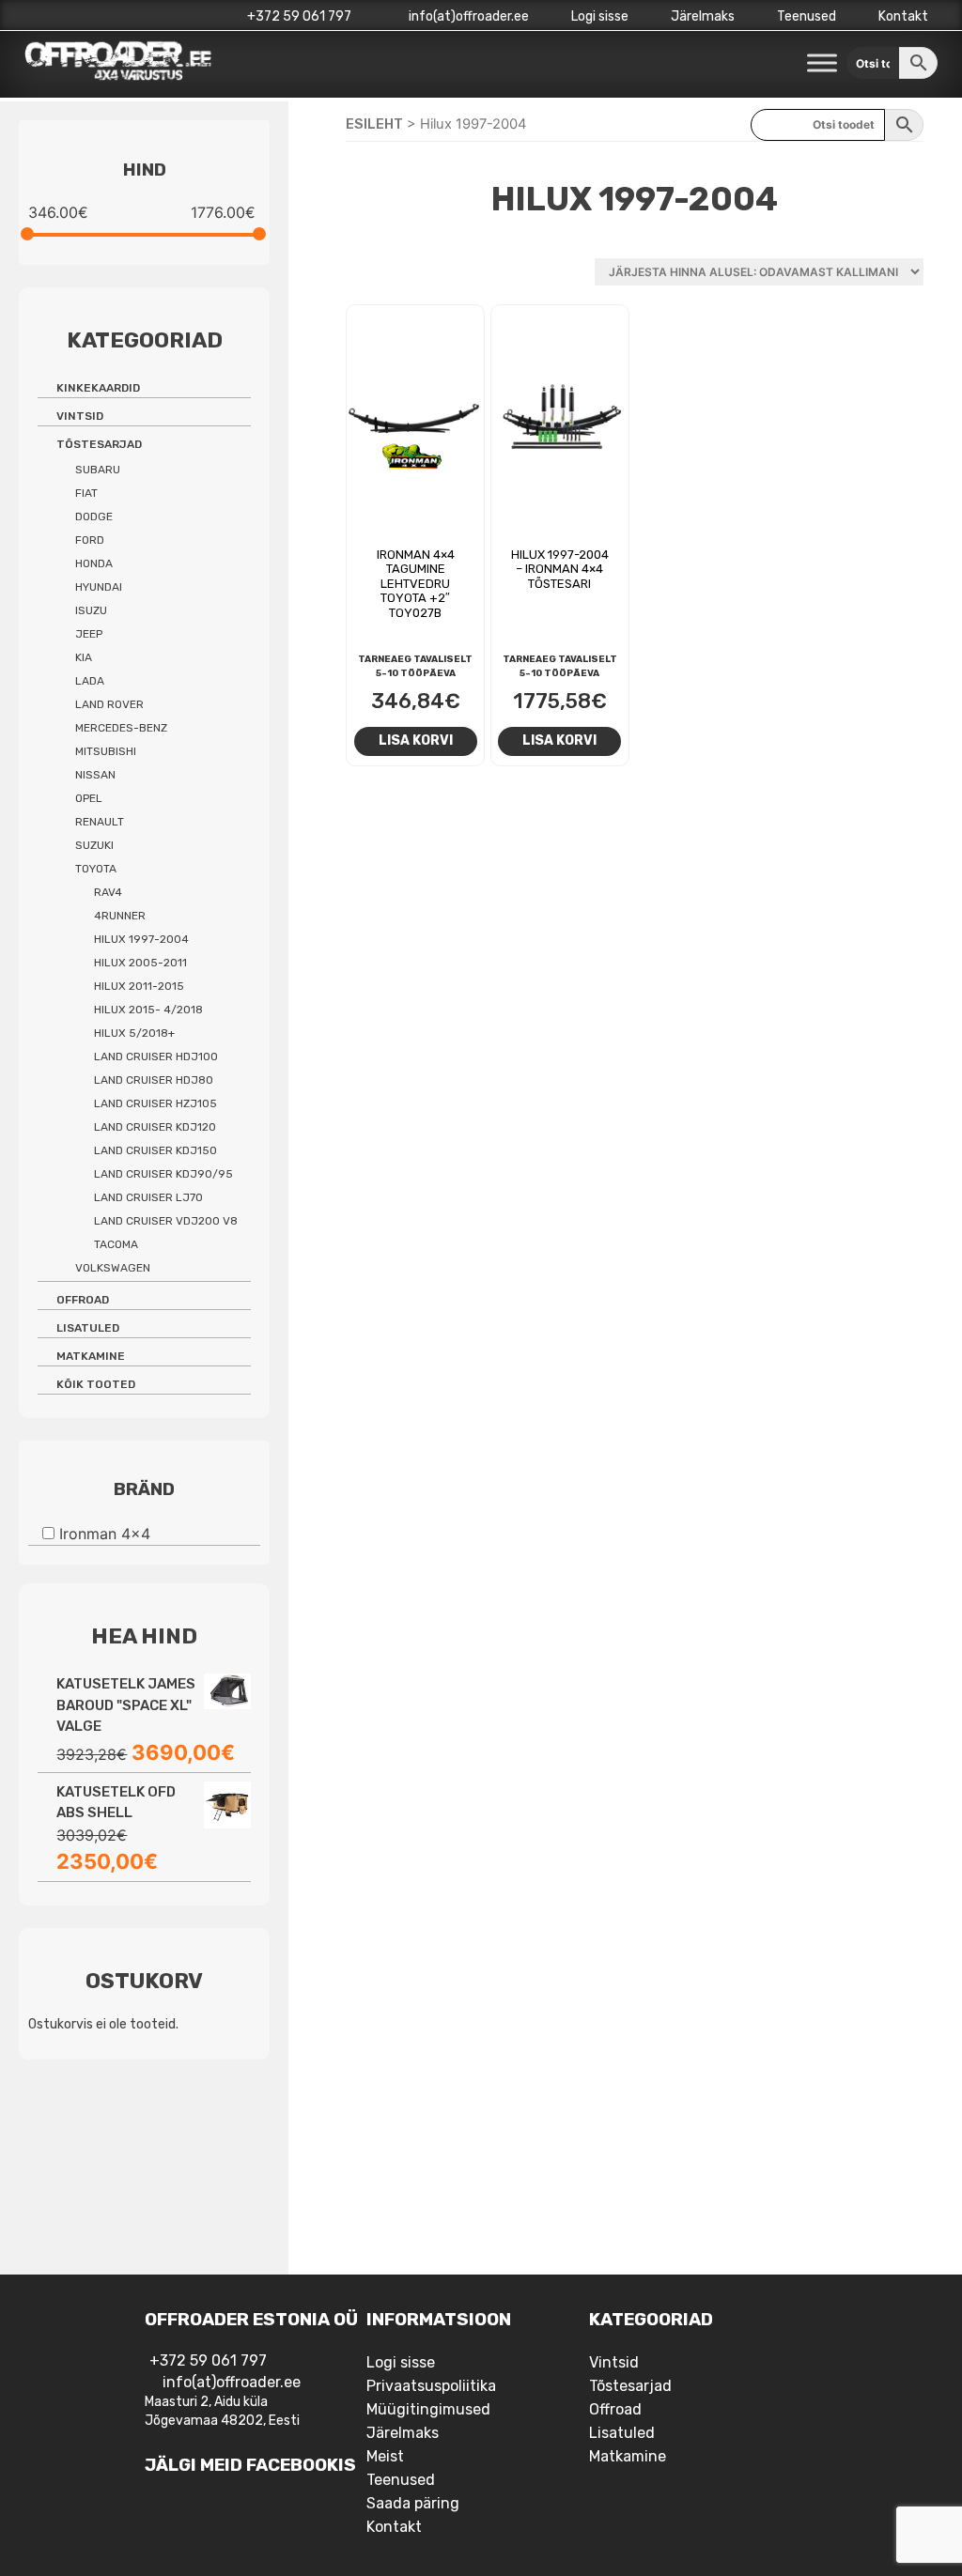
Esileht (374, 124)
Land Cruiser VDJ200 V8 (166, 1221)
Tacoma (116, 1244)
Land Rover (109, 704)
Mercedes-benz (121, 728)
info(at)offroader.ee (467, 16)
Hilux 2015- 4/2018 (148, 1010)
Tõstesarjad (99, 444)
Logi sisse (600, 16)
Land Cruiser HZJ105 (155, 1103)
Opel (89, 798)
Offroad (83, 1300)
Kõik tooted (96, 1384)
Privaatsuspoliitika (431, 2386)
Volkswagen (113, 1268)
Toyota (96, 869)
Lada (90, 681)
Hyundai (99, 587)
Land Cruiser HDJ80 (154, 1080)
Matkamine (91, 1356)
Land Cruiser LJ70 (148, 1197)
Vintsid (80, 416)
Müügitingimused (428, 2409)
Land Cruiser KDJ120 (155, 1127)
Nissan (95, 775)
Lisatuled (88, 1328)
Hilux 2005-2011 (140, 963)
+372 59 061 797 (299, 16)
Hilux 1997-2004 (141, 939)
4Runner (120, 916)
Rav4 (108, 892)
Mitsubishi (106, 751)
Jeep (89, 634)
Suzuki (94, 845)
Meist (385, 2456)
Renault (100, 822)
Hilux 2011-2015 (139, 986)
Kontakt (903, 16)
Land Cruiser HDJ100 (156, 1057)
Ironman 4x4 (105, 1534)
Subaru (98, 470)
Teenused (807, 16)
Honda (94, 563)
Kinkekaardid (98, 388)
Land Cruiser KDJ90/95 (163, 1174)
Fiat (86, 493)
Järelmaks (703, 16)
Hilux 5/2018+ (134, 1033)
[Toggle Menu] (822, 63)
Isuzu (91, 610)
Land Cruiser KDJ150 (155, 1150)
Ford (90, 540)
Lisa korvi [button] (416, 740)
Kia (84, 657)
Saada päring (413, 2503)
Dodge (94, 517)
